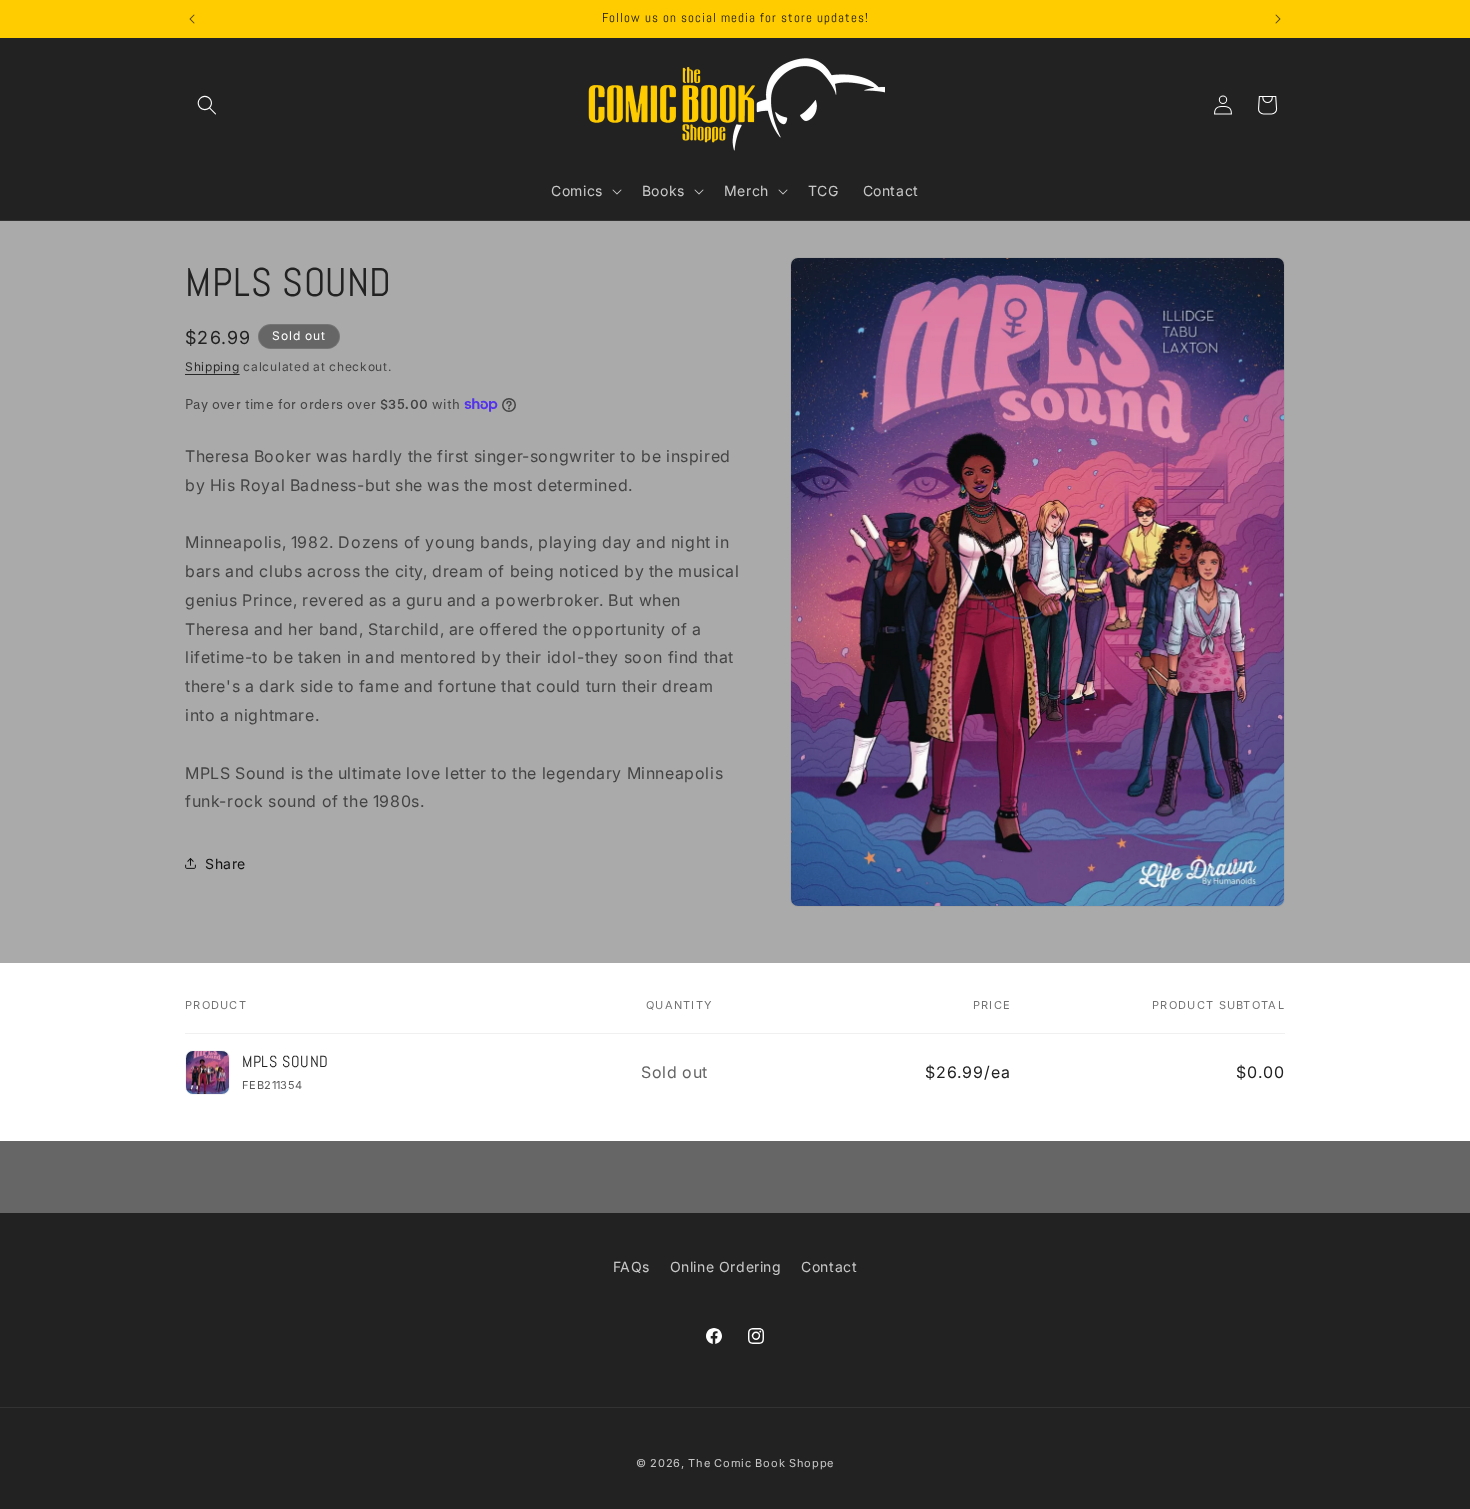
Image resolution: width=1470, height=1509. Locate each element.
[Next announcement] (1278, 19)
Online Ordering (726, 1266)
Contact (829, 1266)
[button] (207, 105)
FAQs (631, 1266)
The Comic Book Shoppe (761, 1463)
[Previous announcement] (192, 19)
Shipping (212, 366)
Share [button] (225, 862)
